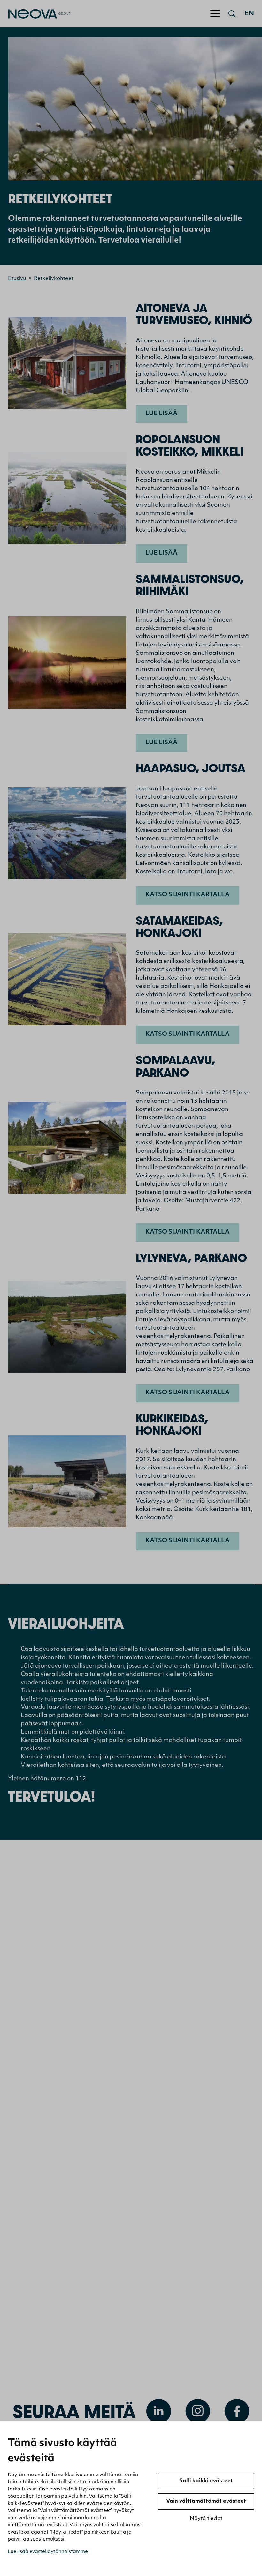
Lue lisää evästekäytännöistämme (48, 2552)
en (249, 14)
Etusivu (17, 279)
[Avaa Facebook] (237, 2411)
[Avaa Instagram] (198, 2411)
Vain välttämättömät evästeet (206, 2501)
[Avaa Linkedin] (159, 2411)
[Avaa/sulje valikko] (215, 14)
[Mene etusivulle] (35, 14)
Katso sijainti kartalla (188, 895)
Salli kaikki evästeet (206, 2481)
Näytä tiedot (206, 2519)
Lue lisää (162, 414)
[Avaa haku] (232, 14)
